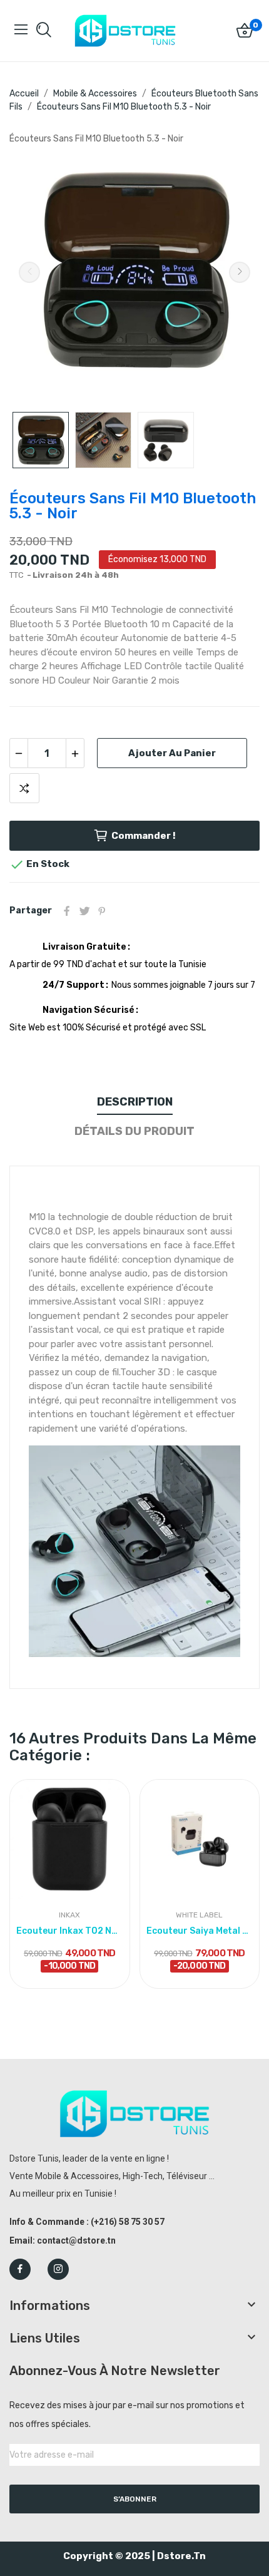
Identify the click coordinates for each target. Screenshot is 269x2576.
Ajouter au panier (172, 753)
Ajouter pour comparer (24, 788)
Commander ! (144, 836)
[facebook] (20, 2269)
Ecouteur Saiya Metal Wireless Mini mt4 (200, 1931)
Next (240, 272)
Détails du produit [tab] (134, 1131)
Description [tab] (135, 1102)
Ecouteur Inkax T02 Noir (70, 1931)
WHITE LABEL (199, 1915)
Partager (67, 911)
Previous (29, 272)
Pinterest (102, 911)
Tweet (84, 911)
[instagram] (58, 2269)
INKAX (69, 1915)
